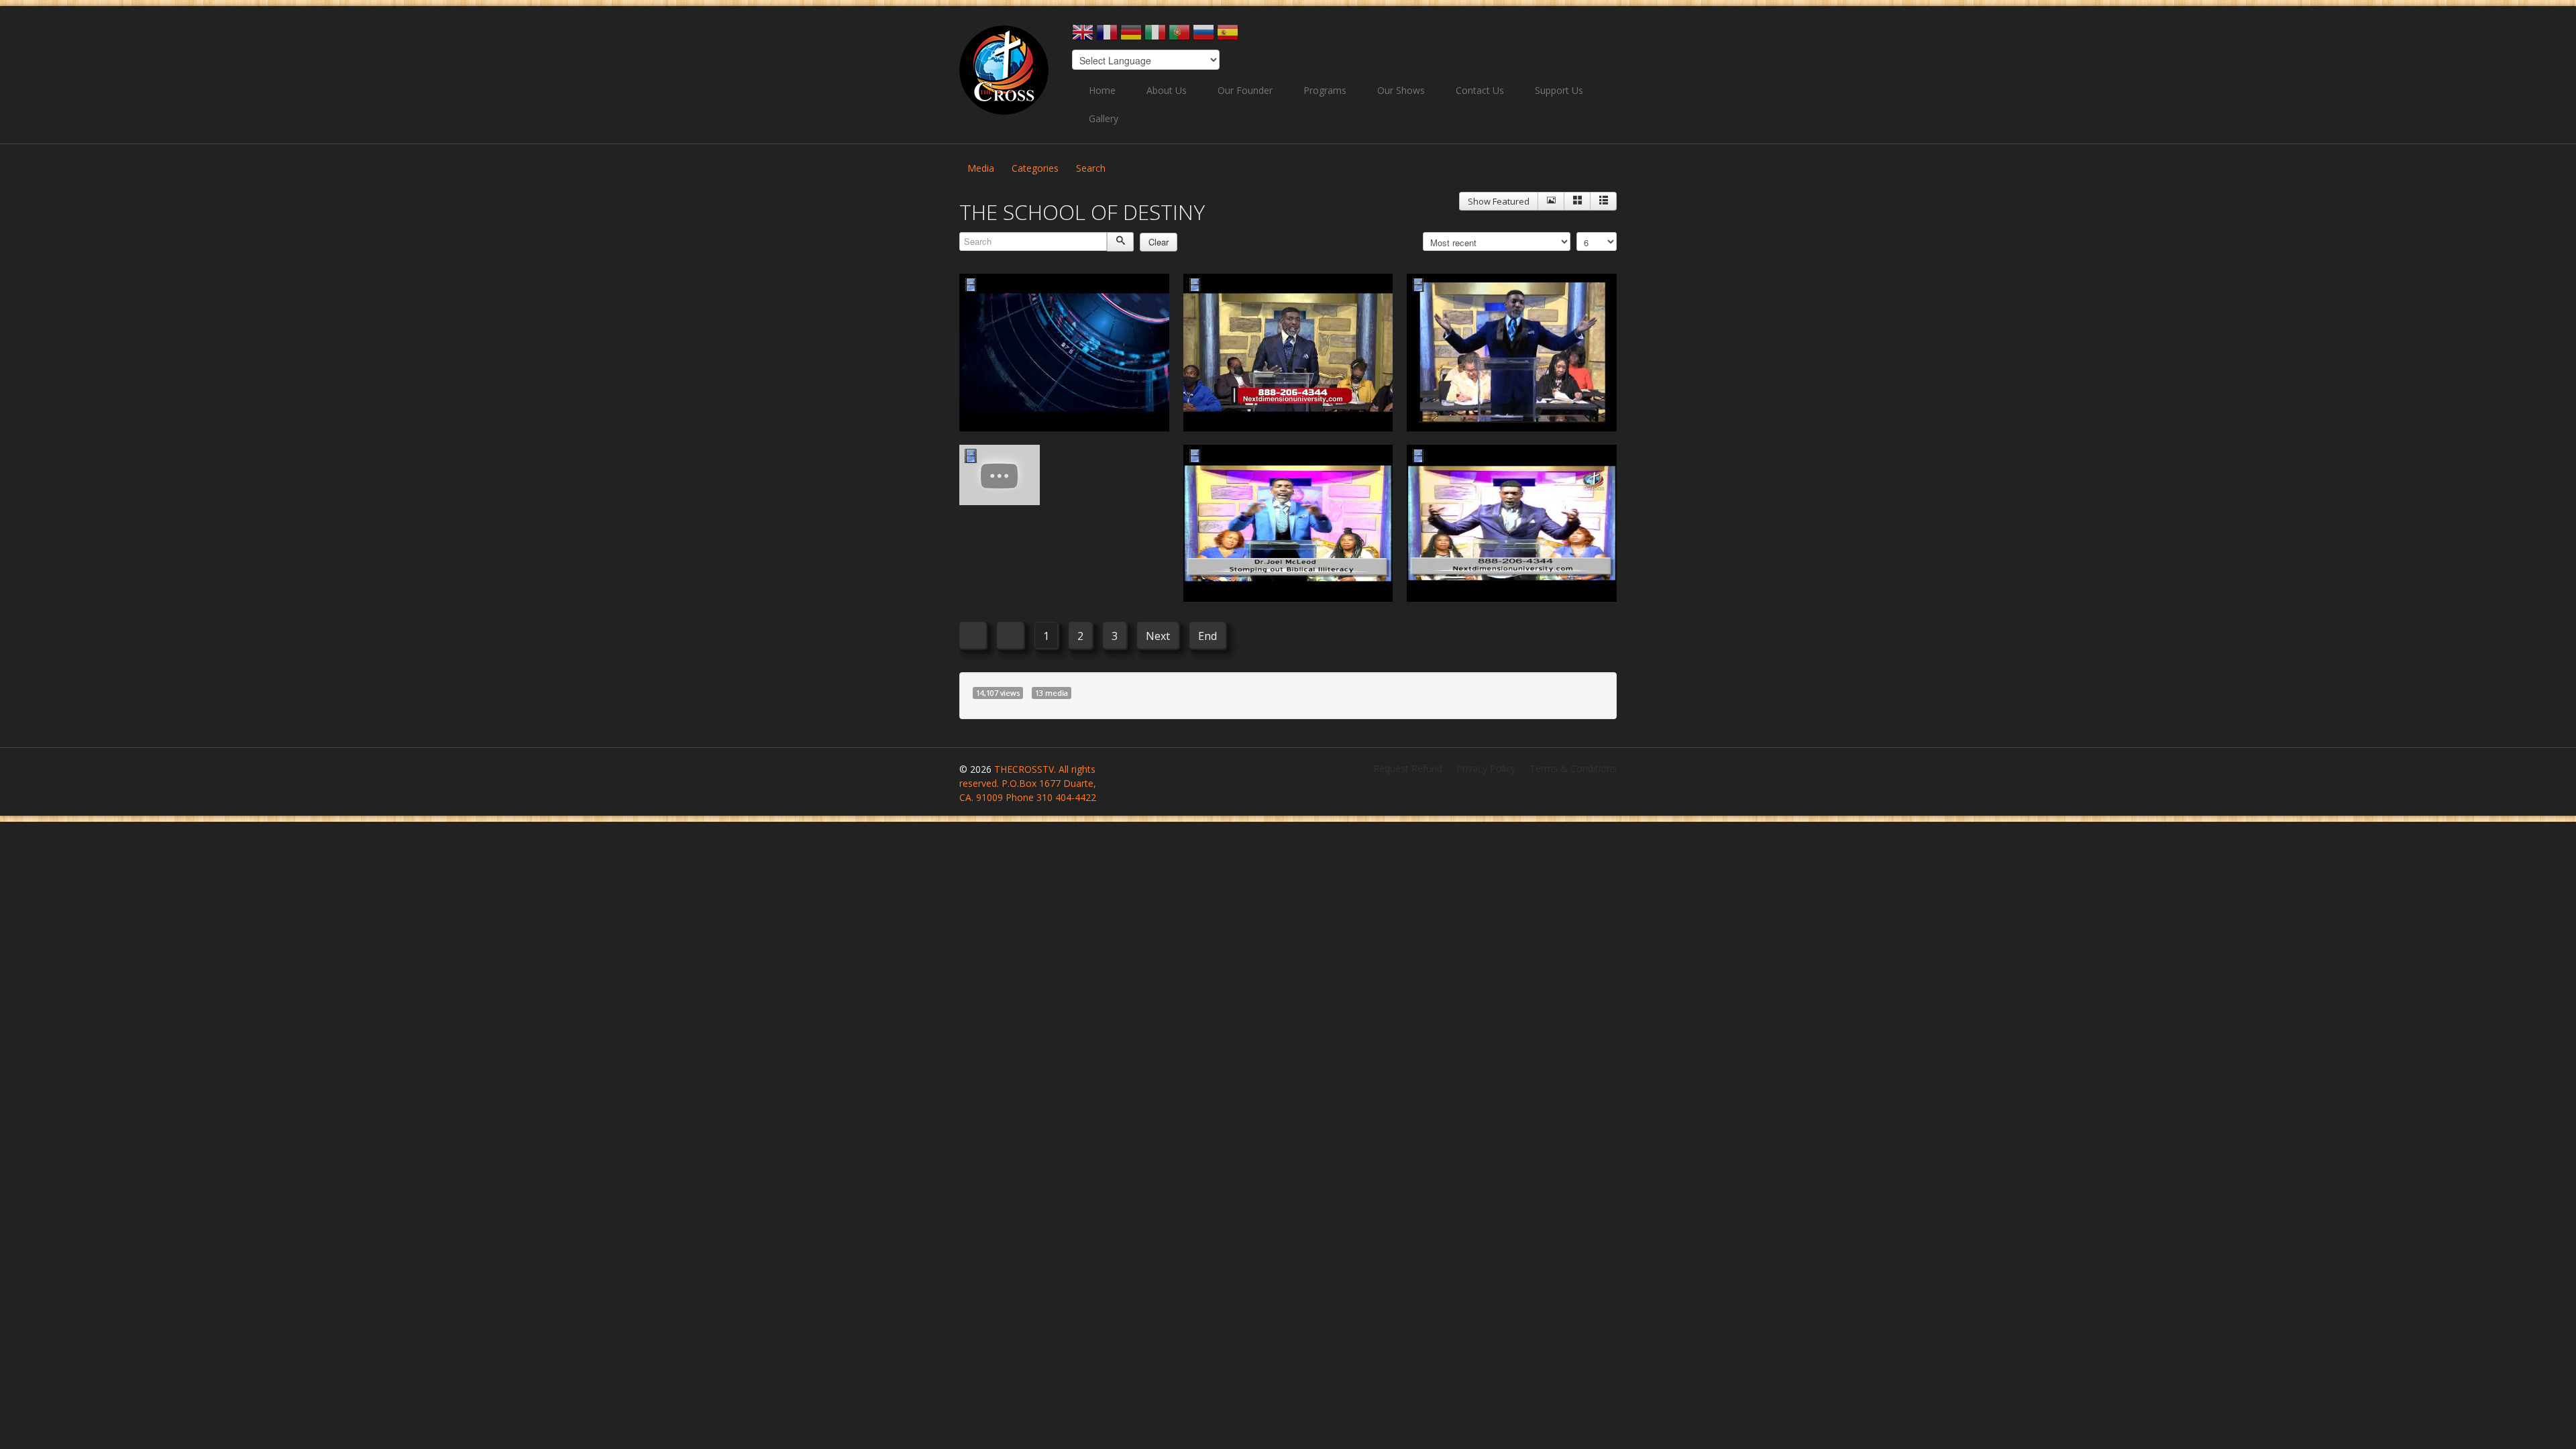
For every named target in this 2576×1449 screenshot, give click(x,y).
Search (1091, 168)
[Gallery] (1577, 201)
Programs (1325, 90)
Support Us (1559, 90)
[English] (1083, 37)
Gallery (1104, 118)
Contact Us (1480, 90)
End (1207, 636)
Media (981, 168)
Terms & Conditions (1573, 768)
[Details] (1551, 201)
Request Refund (1408, 768)
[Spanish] (1228, 37)
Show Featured (1499, 201)
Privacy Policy (1486, 768)
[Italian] (1155, 37)
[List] (1603, 201)
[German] (1131, 37)
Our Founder (1245, 90)
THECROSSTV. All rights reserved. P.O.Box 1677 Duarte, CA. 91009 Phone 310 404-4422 (1028, 783)
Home (1102, 90)
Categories (1035, 168)
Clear (1159, 242)
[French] (1107, 37)
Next (1158, 636)
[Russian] (1203, 37)
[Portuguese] (1179, 37)
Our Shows (1401, 90)
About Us (1167, 90)
